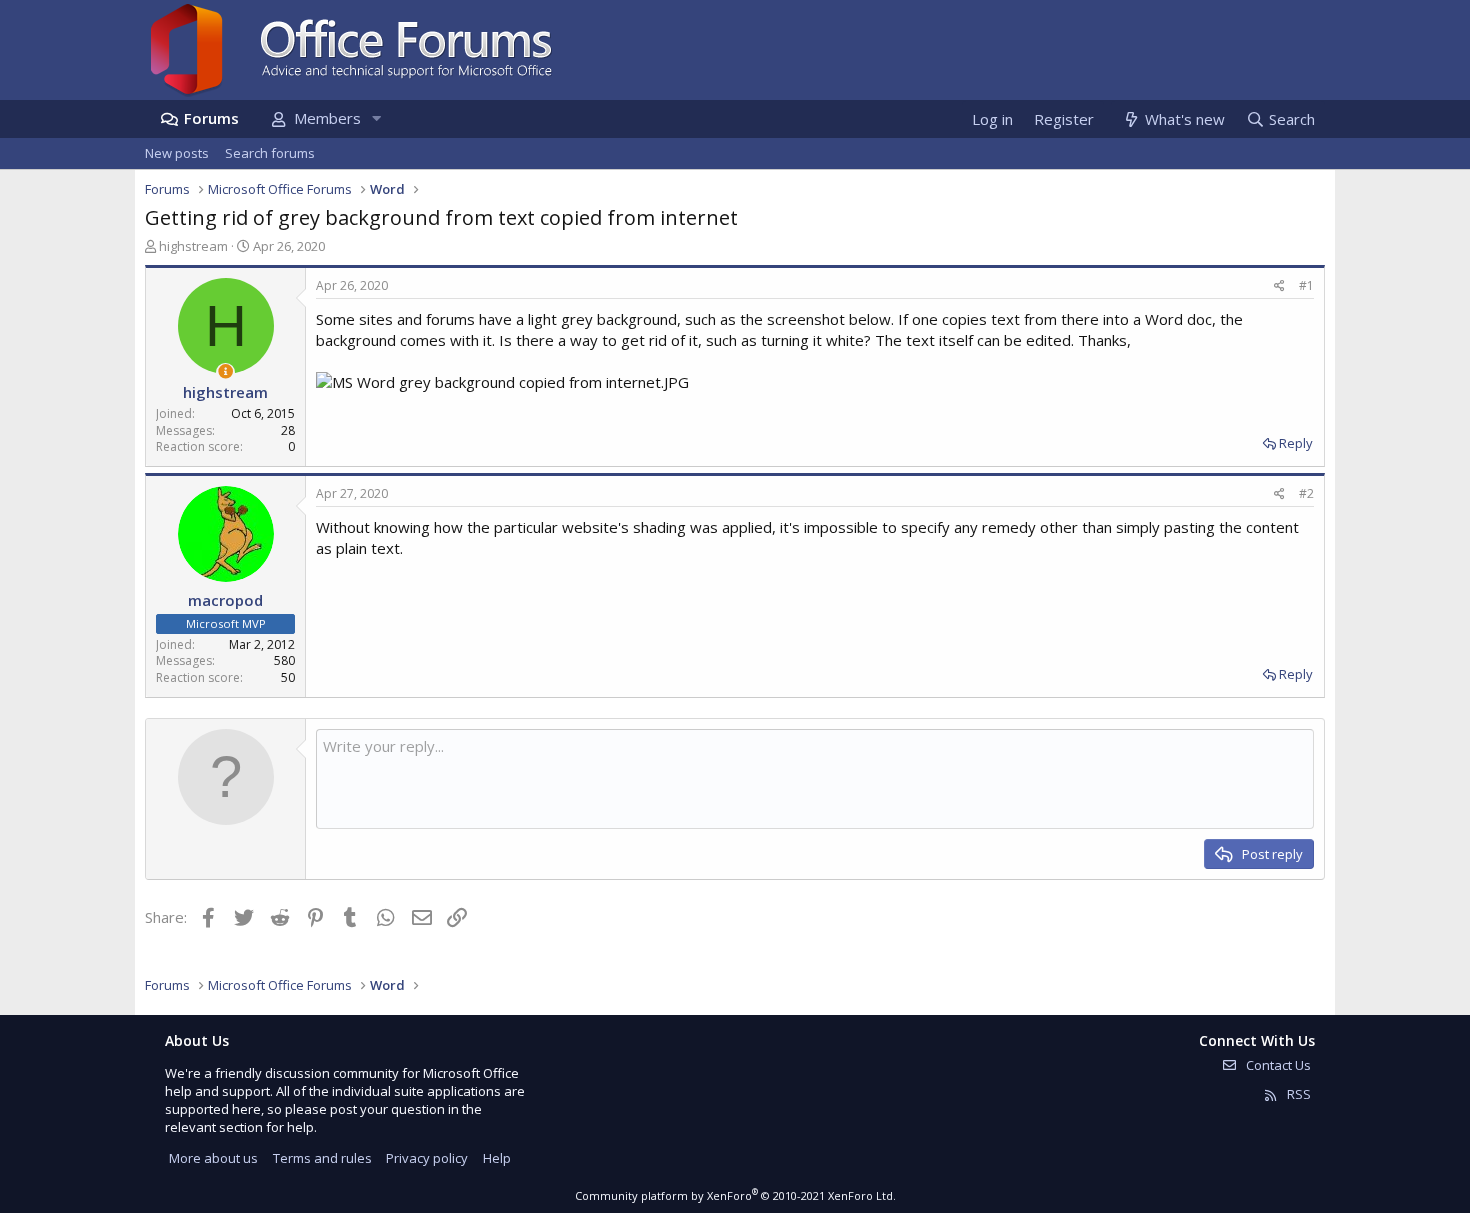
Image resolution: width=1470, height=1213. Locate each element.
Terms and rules (322, 1158)
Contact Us (1277, 1065)
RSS (1297, 1094)
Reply (1296, 443)
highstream (193, 246)
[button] (376, 118)
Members (327, 118)
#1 (1306, 285)
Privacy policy (427, 1158)
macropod (225, 600)
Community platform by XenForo (735, 1195)
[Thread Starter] (225, 371)
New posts (177, 153)
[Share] (1279, 286)
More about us (213, 1158)
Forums (211, 118)
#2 (1306, 493)
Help (497, 1158)
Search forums (270, 153)
